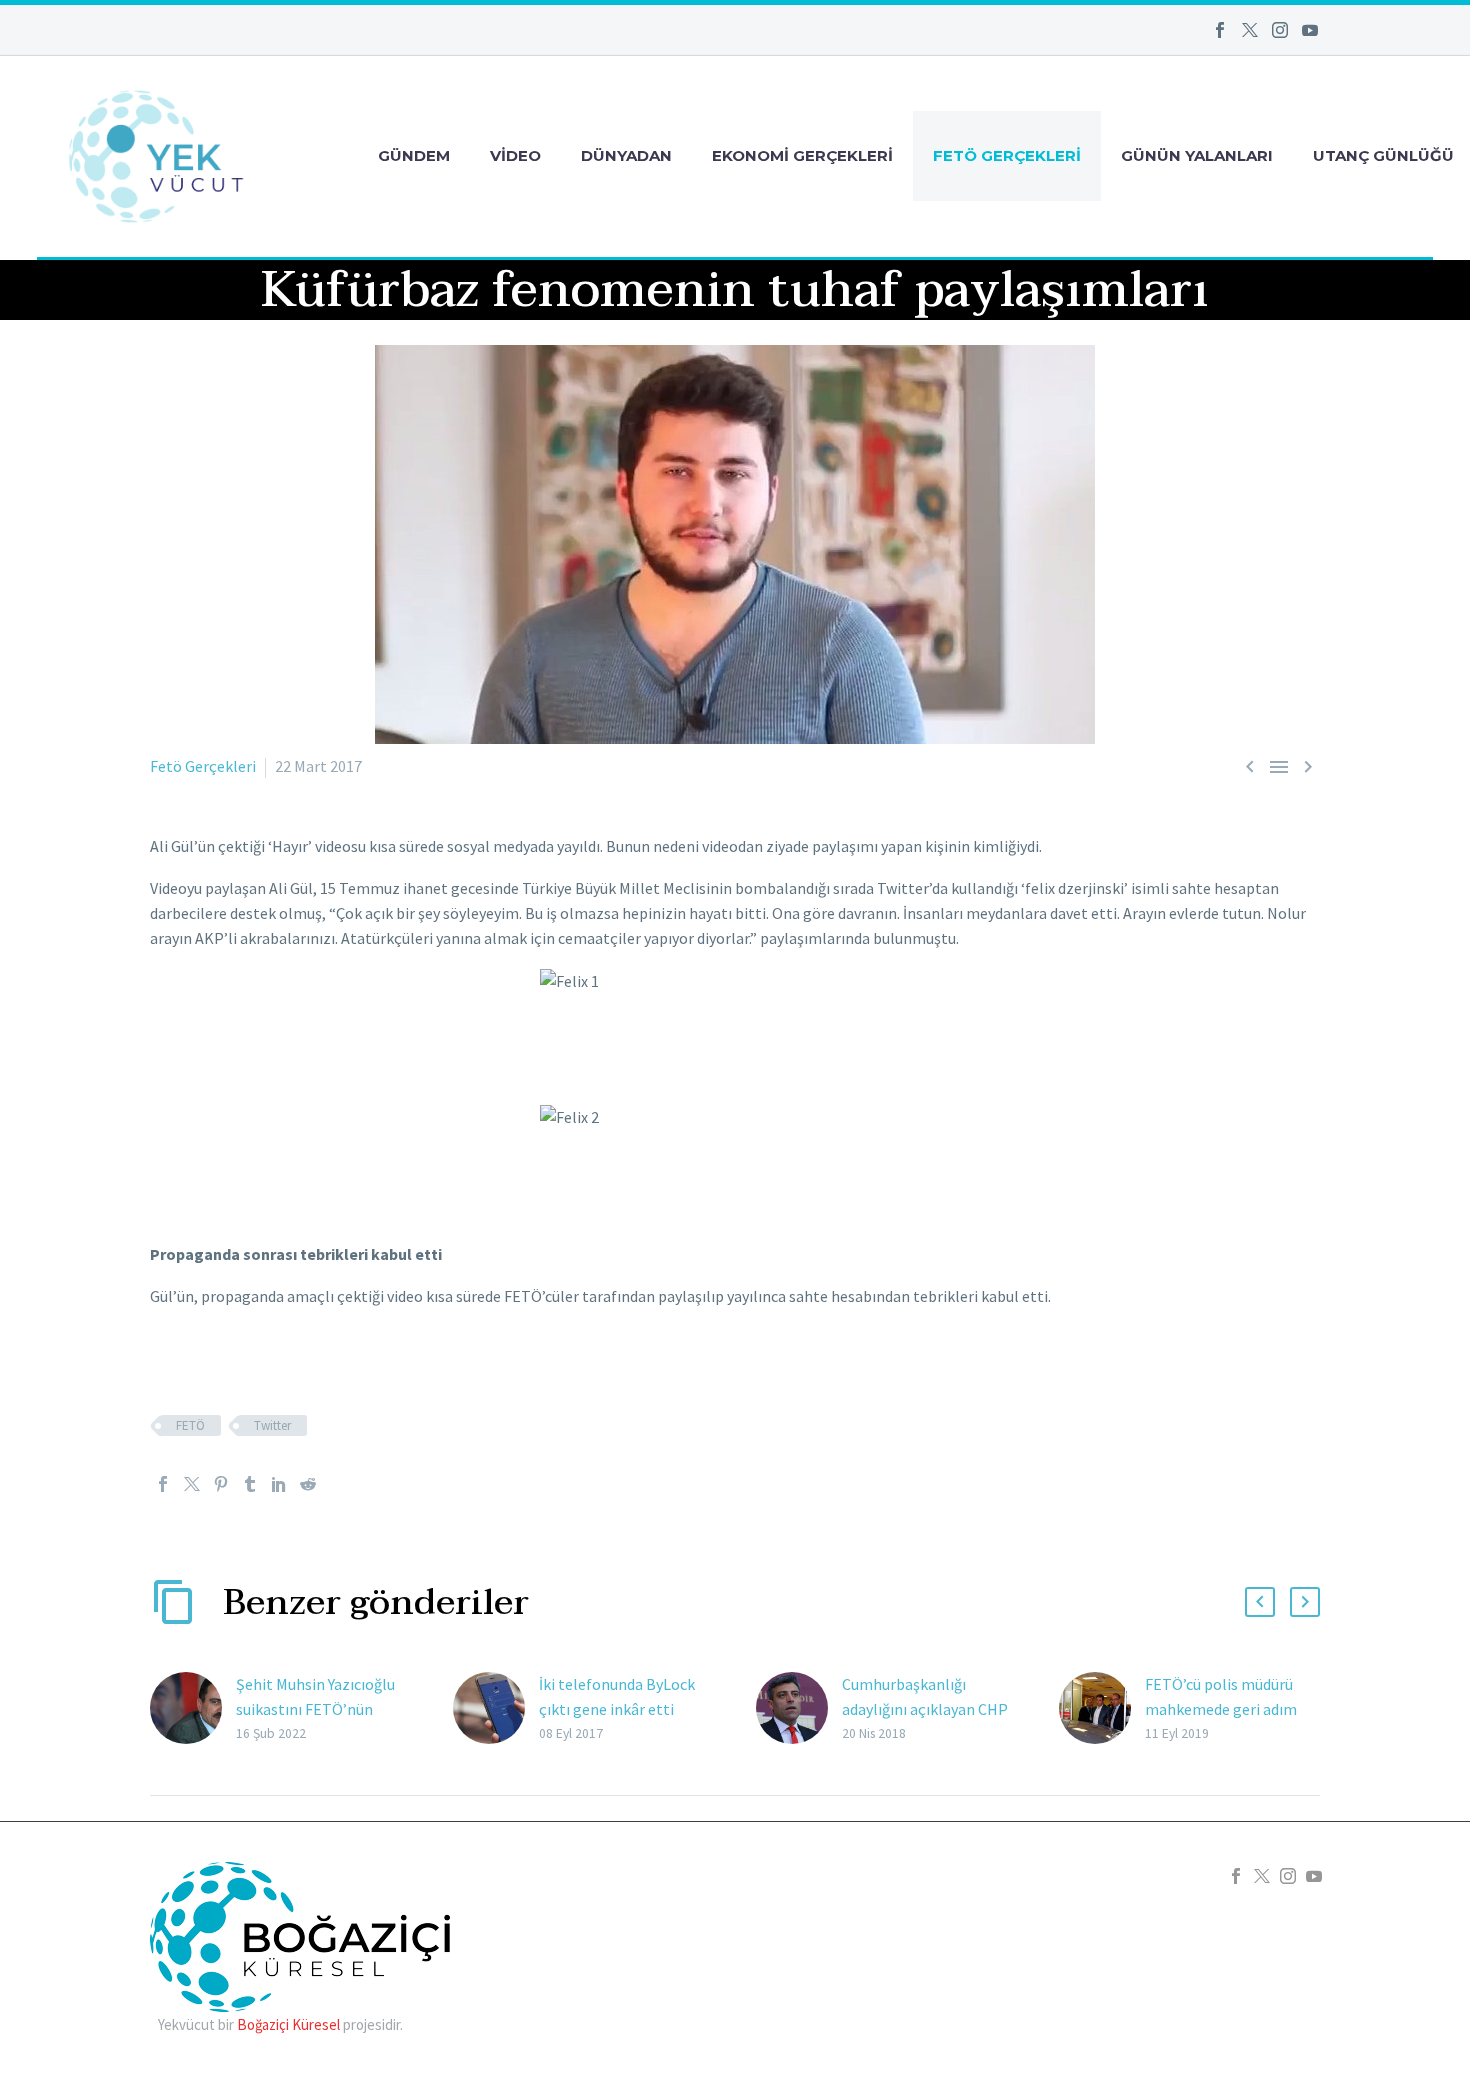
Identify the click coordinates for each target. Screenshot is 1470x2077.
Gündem (414, 155)
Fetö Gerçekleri (1007, 155)
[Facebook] (1220, 30)
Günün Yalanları (1197, 155)
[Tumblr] (250, 1484)
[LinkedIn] (279, 1484)
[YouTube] (1310, 30)
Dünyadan (626, 155)
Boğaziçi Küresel (288, 2024)
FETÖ (190, 1425)
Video (515, 155)
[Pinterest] (221, 1484)
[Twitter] (1250, 30)
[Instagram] (1280, 30)
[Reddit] (308, 1484)
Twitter (272, 1425)
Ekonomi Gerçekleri (802, 155)
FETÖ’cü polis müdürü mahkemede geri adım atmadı (1221, 1709)
